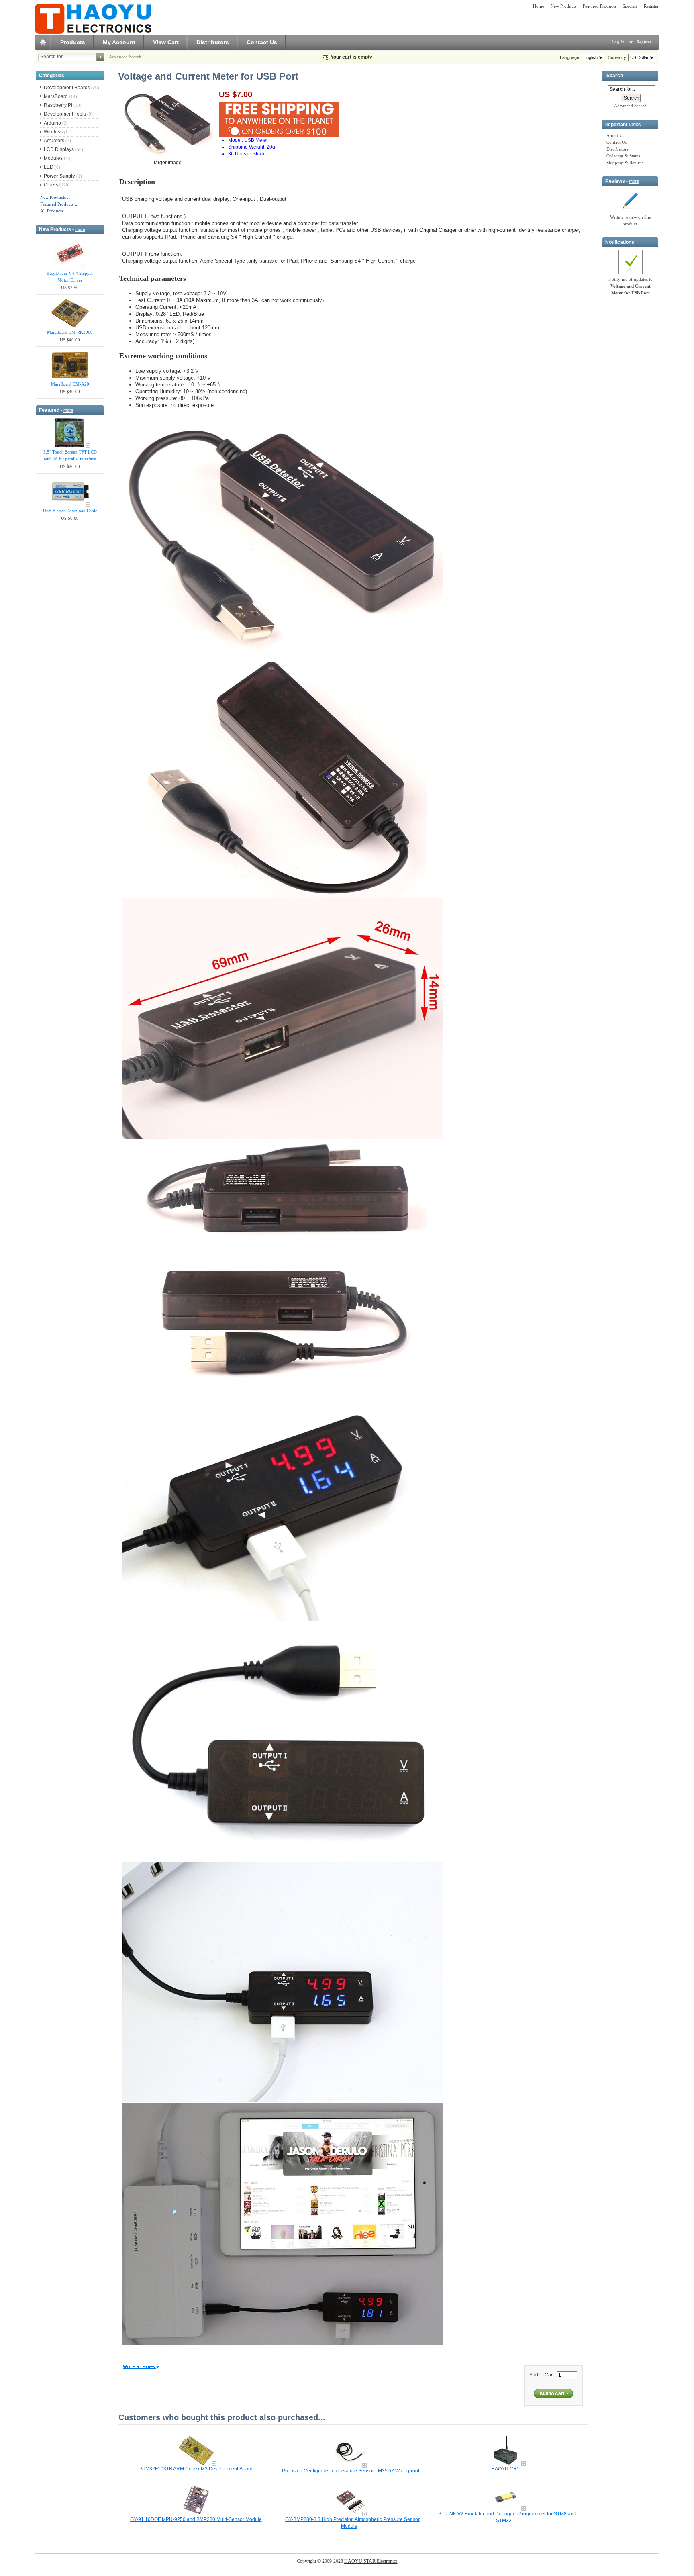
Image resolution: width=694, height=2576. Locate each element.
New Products (563, 6)
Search (615, 76)
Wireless (53, 132)
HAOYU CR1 (505, 2469)
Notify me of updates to (631, 286)
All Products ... (54, 211)
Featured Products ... (59, 204)
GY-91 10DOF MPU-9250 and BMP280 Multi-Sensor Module (196, 2519)
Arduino (52, 123)
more (80, 229)
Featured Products (599, 6)
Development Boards (67, 88)
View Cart (166, 42)
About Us (615, 135)
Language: (570, 57)
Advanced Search (125, 57)
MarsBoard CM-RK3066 (70, 332)
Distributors (213, 42)
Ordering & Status (623, 156)
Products (73, 42)
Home (539, 6)
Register (651, 6)
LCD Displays (59, 149)
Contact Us (262, 42)
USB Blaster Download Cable (70, 511)
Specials (630, 6)
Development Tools (65, 114)
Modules (53, 158)
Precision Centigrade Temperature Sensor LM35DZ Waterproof (351, 2471)
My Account (119, 42)
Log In (618, 42)
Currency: (616, 57)
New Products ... (55, 197)
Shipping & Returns (625, 163)
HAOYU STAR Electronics (371, 2561)
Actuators (54, 141)
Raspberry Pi (58, 105)
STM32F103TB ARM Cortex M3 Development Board (196, 2469)
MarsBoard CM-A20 (70, 384)
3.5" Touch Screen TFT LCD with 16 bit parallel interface (70, 455)
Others (51, 185)
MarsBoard (56, 96)
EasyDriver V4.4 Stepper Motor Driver (70, 277)
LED (49, 167)
